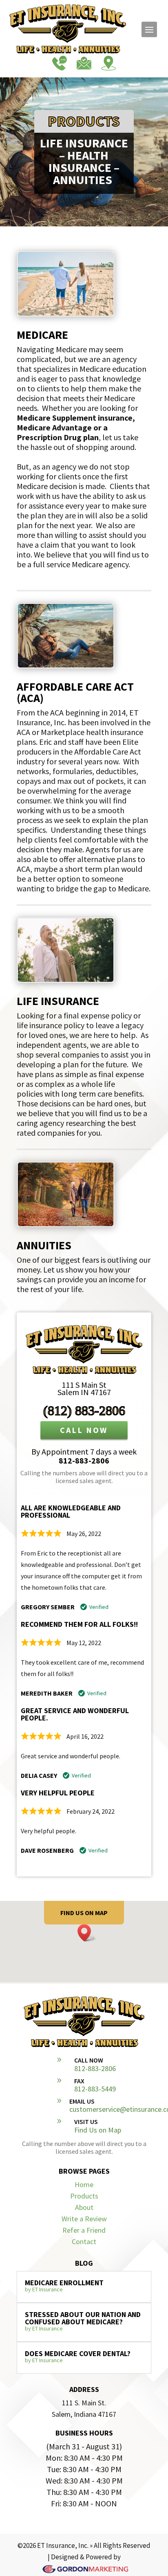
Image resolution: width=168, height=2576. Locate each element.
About (84, 2207)
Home (84, 2184)
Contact (84, 2241)
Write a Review (84, 2219)
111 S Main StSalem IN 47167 (84, 1388)
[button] (87, 1933)
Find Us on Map (98, 2130)
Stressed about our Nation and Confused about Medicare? (83, 2318)
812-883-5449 (95, 2089)
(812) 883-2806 (84, 1411)
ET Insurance (48, 2289)
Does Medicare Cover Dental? (78, 2353)
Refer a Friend (84, 2230)
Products (84, 2196)
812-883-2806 (84, 1460)
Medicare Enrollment (64, 2283)
